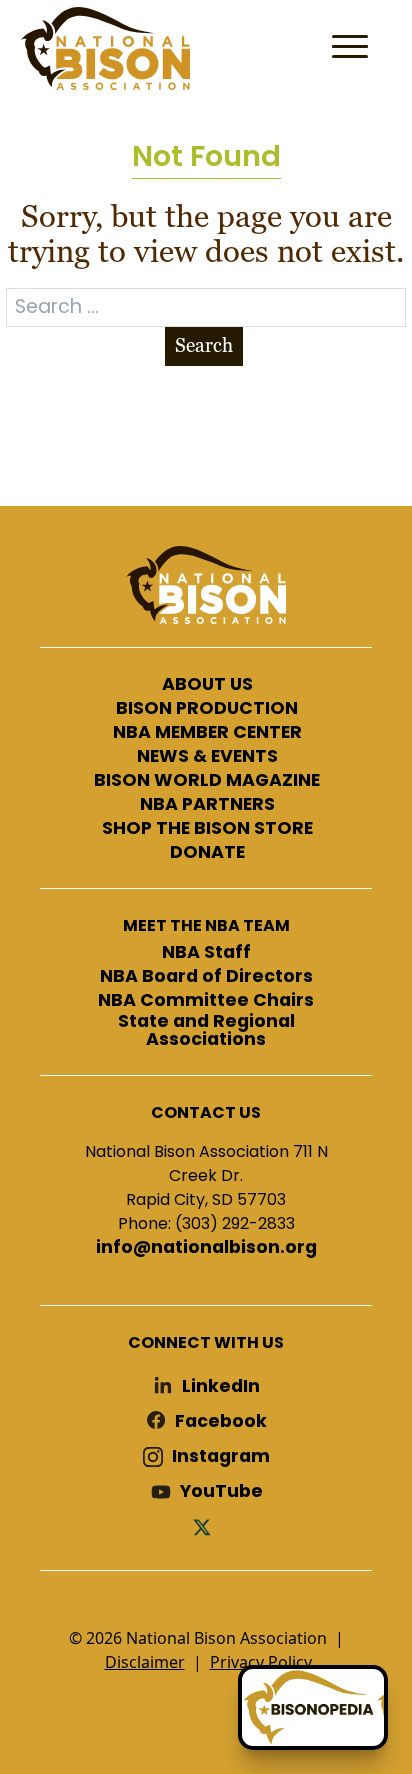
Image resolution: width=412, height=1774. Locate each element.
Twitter (206, 1526)
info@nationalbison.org (206, 1248)
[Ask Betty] (313, 1707)
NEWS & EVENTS (207, 757)
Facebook (221, 1421)
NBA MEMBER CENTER (207, 733)
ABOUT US (207, 685)
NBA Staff (206, 953)
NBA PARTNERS (207, 805)
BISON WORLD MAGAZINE (207, 781)
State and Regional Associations (206, 1030)
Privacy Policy (261, 1662)
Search (204, 345)
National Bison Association (105, 48)
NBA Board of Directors (206, 977)
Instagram (221, 1456)
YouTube (221, 1491)
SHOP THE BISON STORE (207, 829)
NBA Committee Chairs (206, 1001)
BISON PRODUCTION (207, 709)
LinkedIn (221, 1386)
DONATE (207, 853)
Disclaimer (145, 1662)
